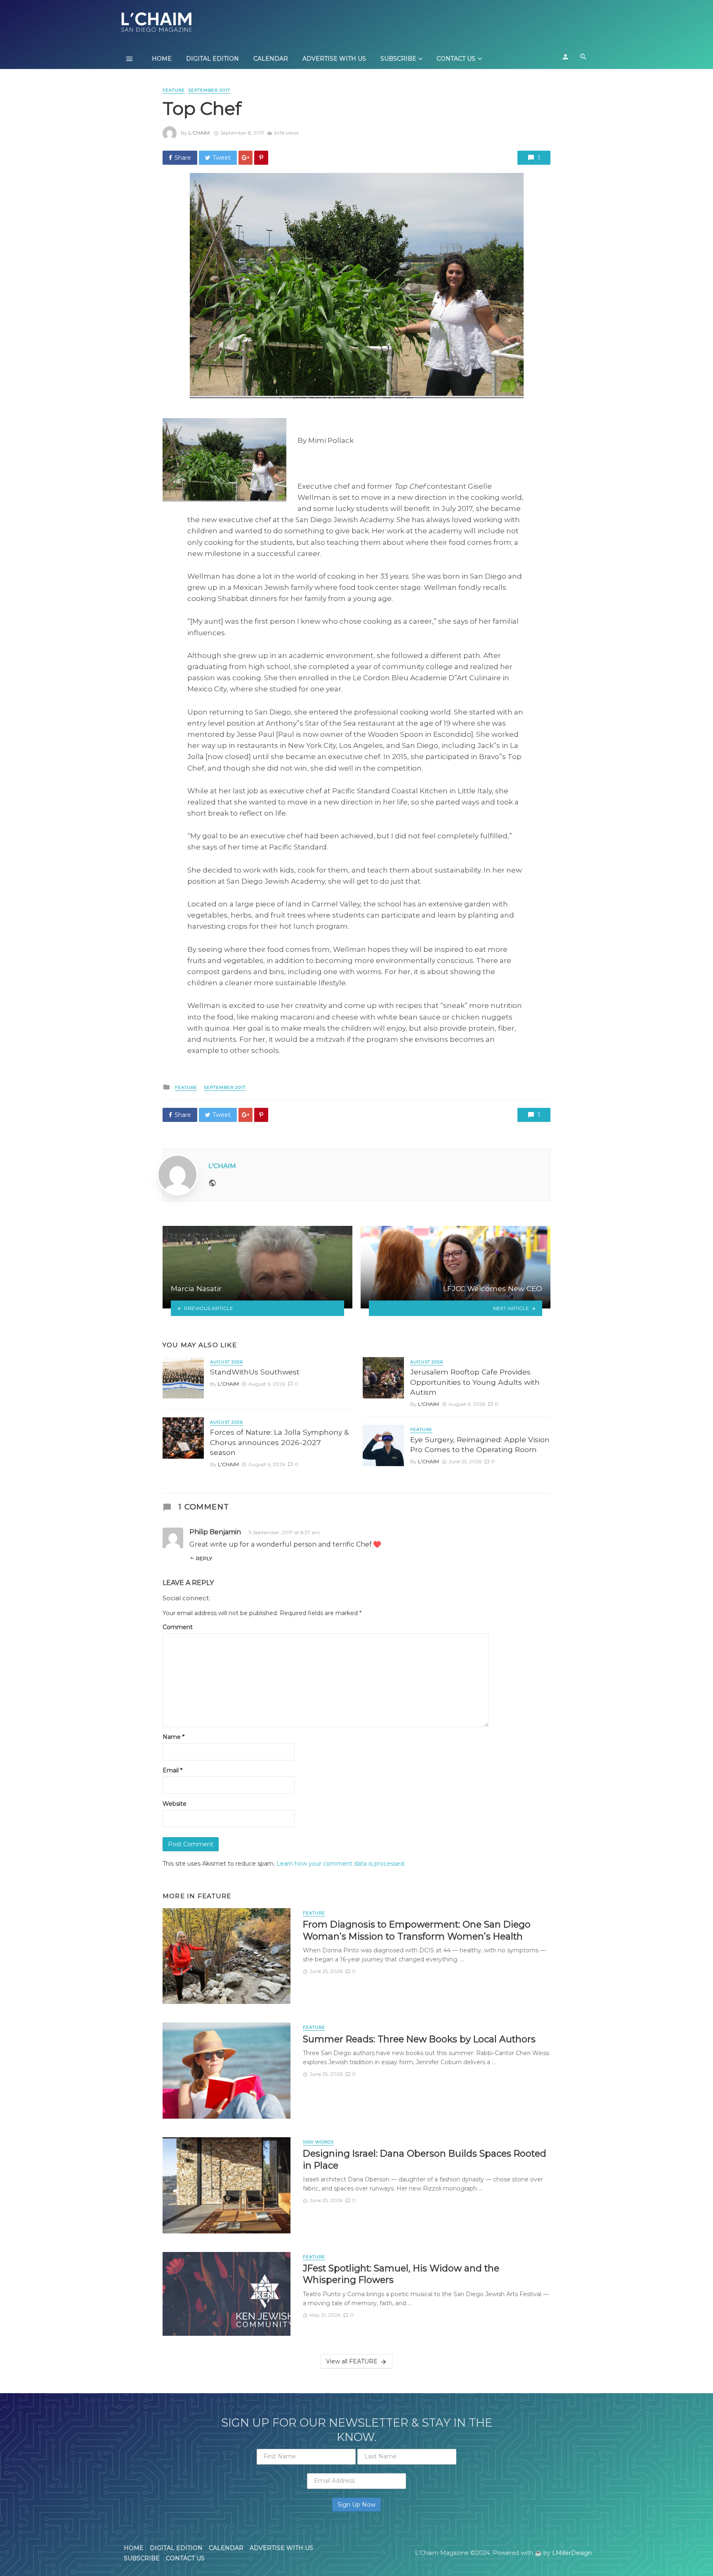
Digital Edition (212, 59)
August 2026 (227, 1362)
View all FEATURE (352, 2361)
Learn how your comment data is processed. (341, 1864)
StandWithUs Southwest (255, 1372)
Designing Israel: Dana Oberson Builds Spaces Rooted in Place (425, 2159)
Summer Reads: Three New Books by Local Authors (419, 2039)
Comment (178, 1627)
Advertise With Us (334, 59)
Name (174, 1737)
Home (162, 59)
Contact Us (456, 59)
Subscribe (398, 59)
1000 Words (318, 2142)
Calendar (271, 59)
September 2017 (209, 90)
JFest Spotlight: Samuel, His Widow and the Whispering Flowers (401, 2274)
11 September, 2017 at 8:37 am (284, 1532)
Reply (204, 1558)
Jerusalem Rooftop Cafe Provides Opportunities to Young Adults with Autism (475, 1382)
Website (175, 1804)
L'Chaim (199, 133)
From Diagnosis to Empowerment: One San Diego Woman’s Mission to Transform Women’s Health (417, 1930)
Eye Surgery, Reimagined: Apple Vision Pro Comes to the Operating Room (480, 1445)
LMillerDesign (572, 2553)
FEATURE (174, 90)
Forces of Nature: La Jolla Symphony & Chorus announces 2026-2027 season (279, 1442)
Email (172, 1770)
